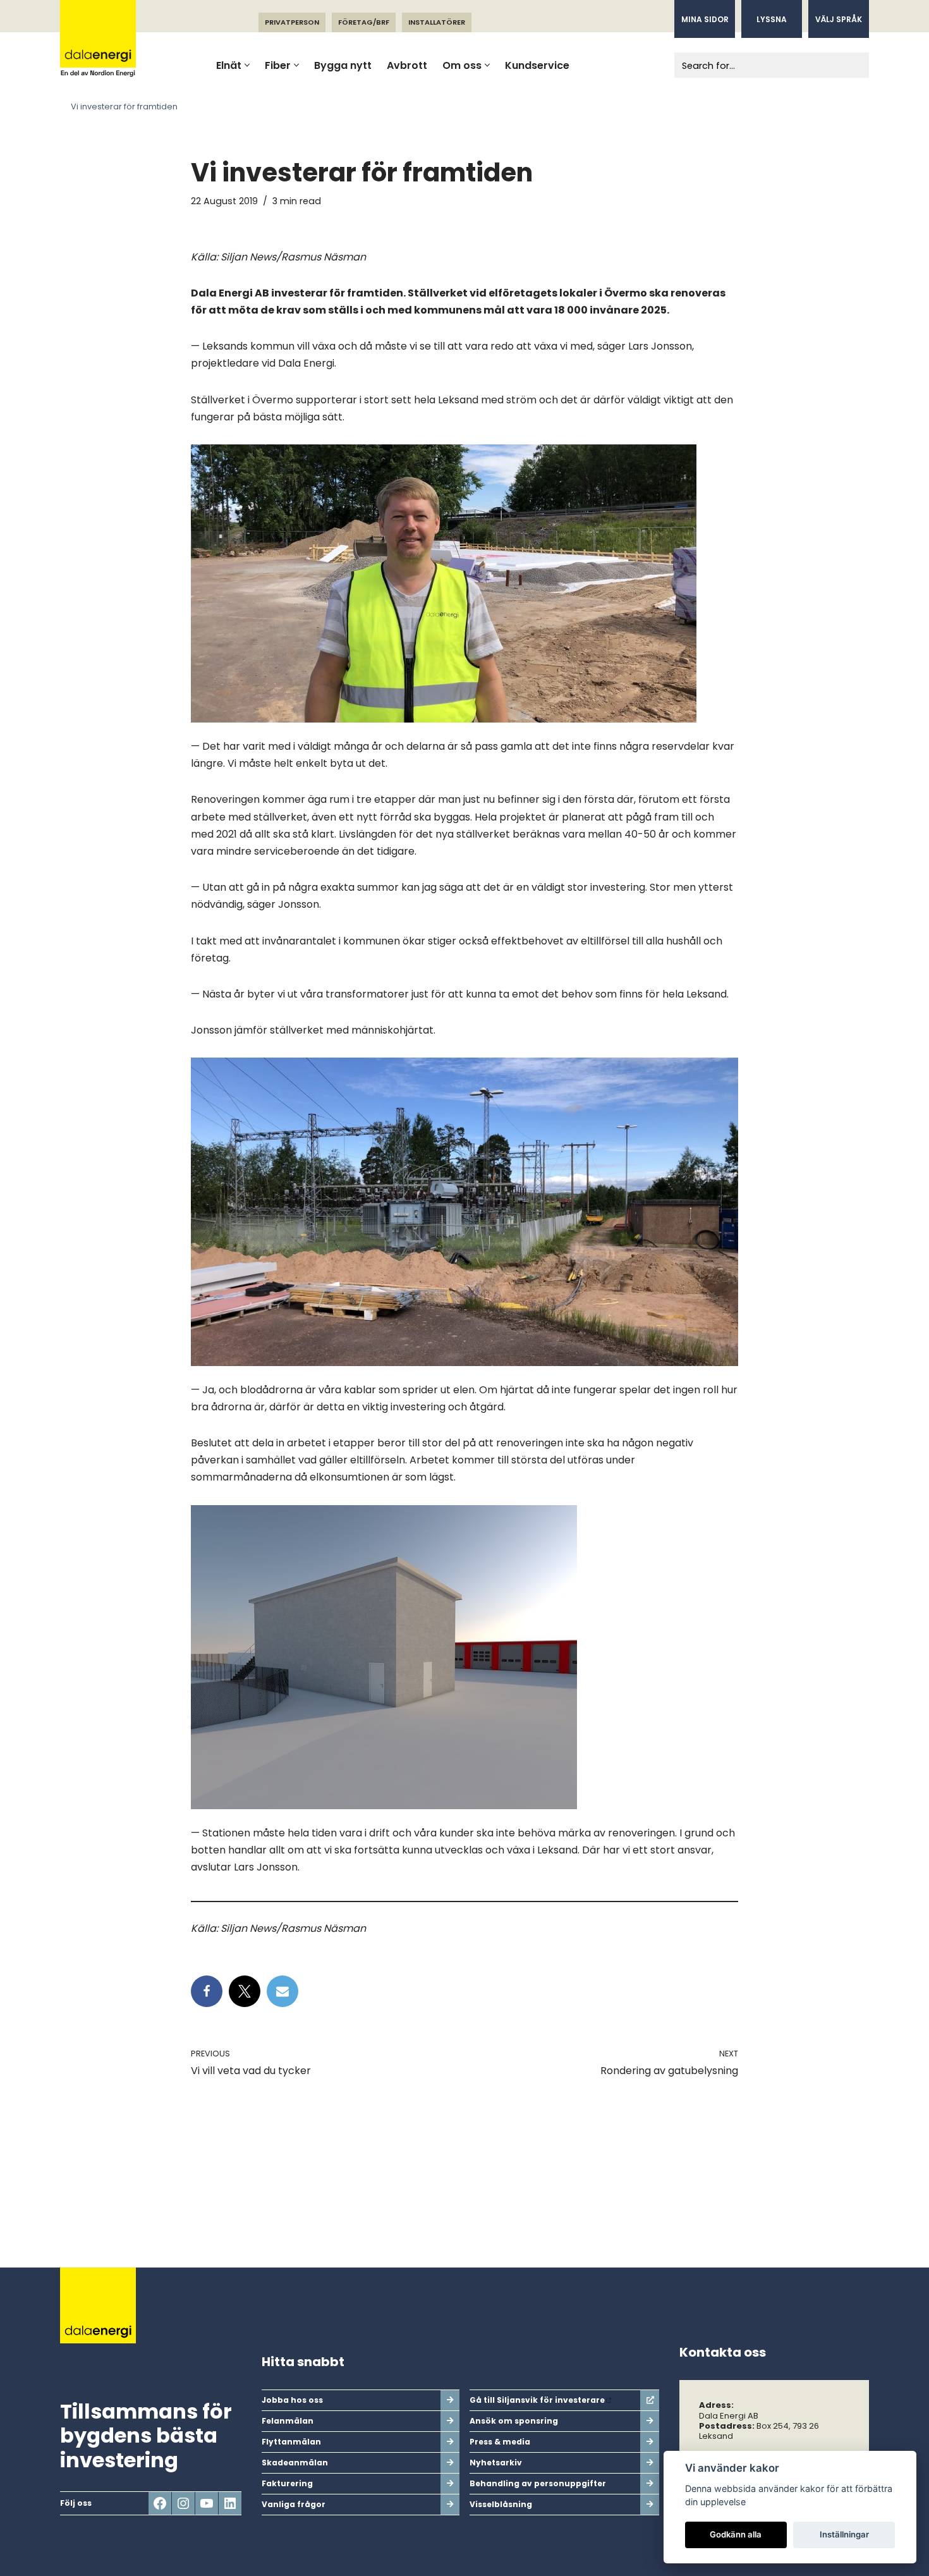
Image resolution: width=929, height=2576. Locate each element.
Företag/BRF (364, 22)
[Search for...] (757, 65)
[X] (245, 1991)
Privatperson (292, 22)
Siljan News (248, 257)
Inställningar (844, 2534)
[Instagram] (183, 2503)
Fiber (278, 65)
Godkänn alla (736, 2534)
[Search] (855, 65)
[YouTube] (207, 2503)
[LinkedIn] (230, 2503)
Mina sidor (705, 19)
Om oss (462, 65)
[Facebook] (207, 1991)
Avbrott (407, 65)
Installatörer (437, 22)
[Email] (282, 1991)
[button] (247, 65)
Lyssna (772, 19)
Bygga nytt (343, 65)
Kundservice (537, 65)
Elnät (229, 65)
